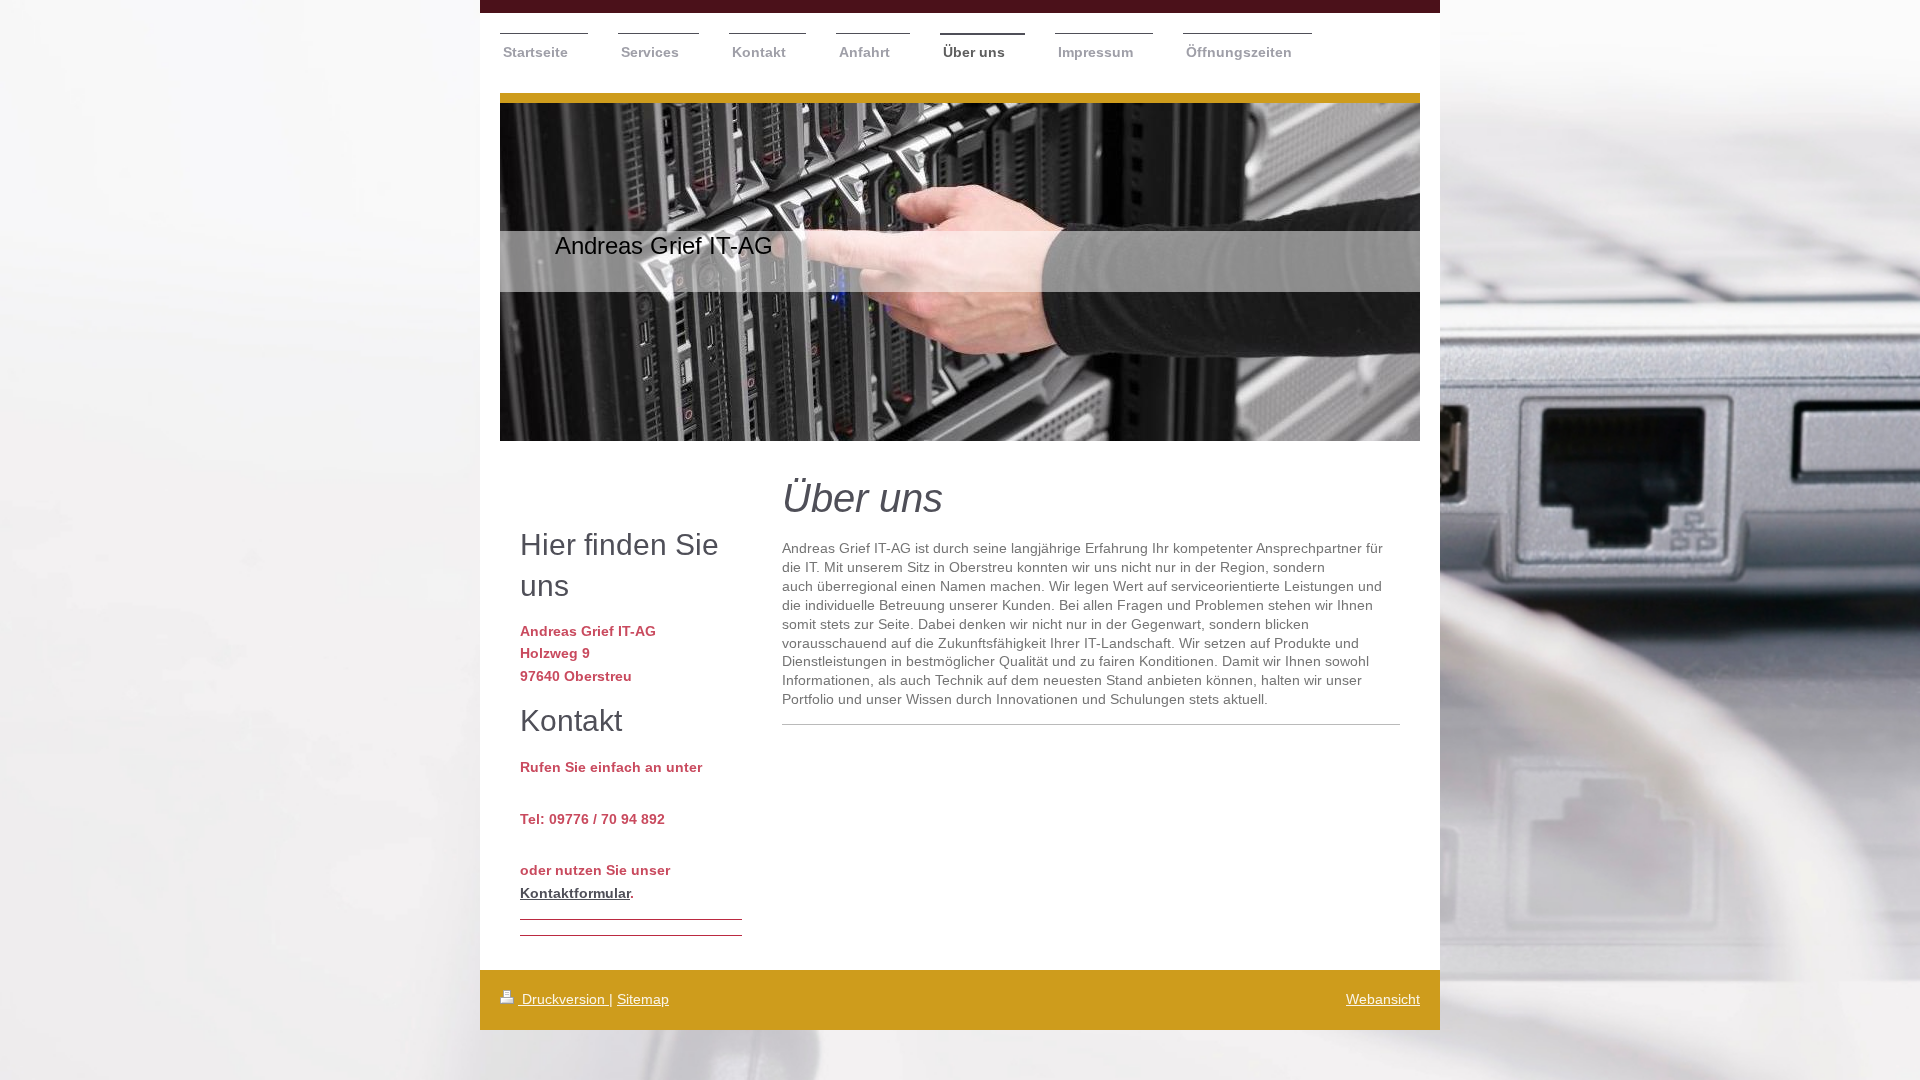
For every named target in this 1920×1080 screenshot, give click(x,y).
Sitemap (643, 999)
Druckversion (563, 999)
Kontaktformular (575, 893)
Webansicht (1383, 999)
